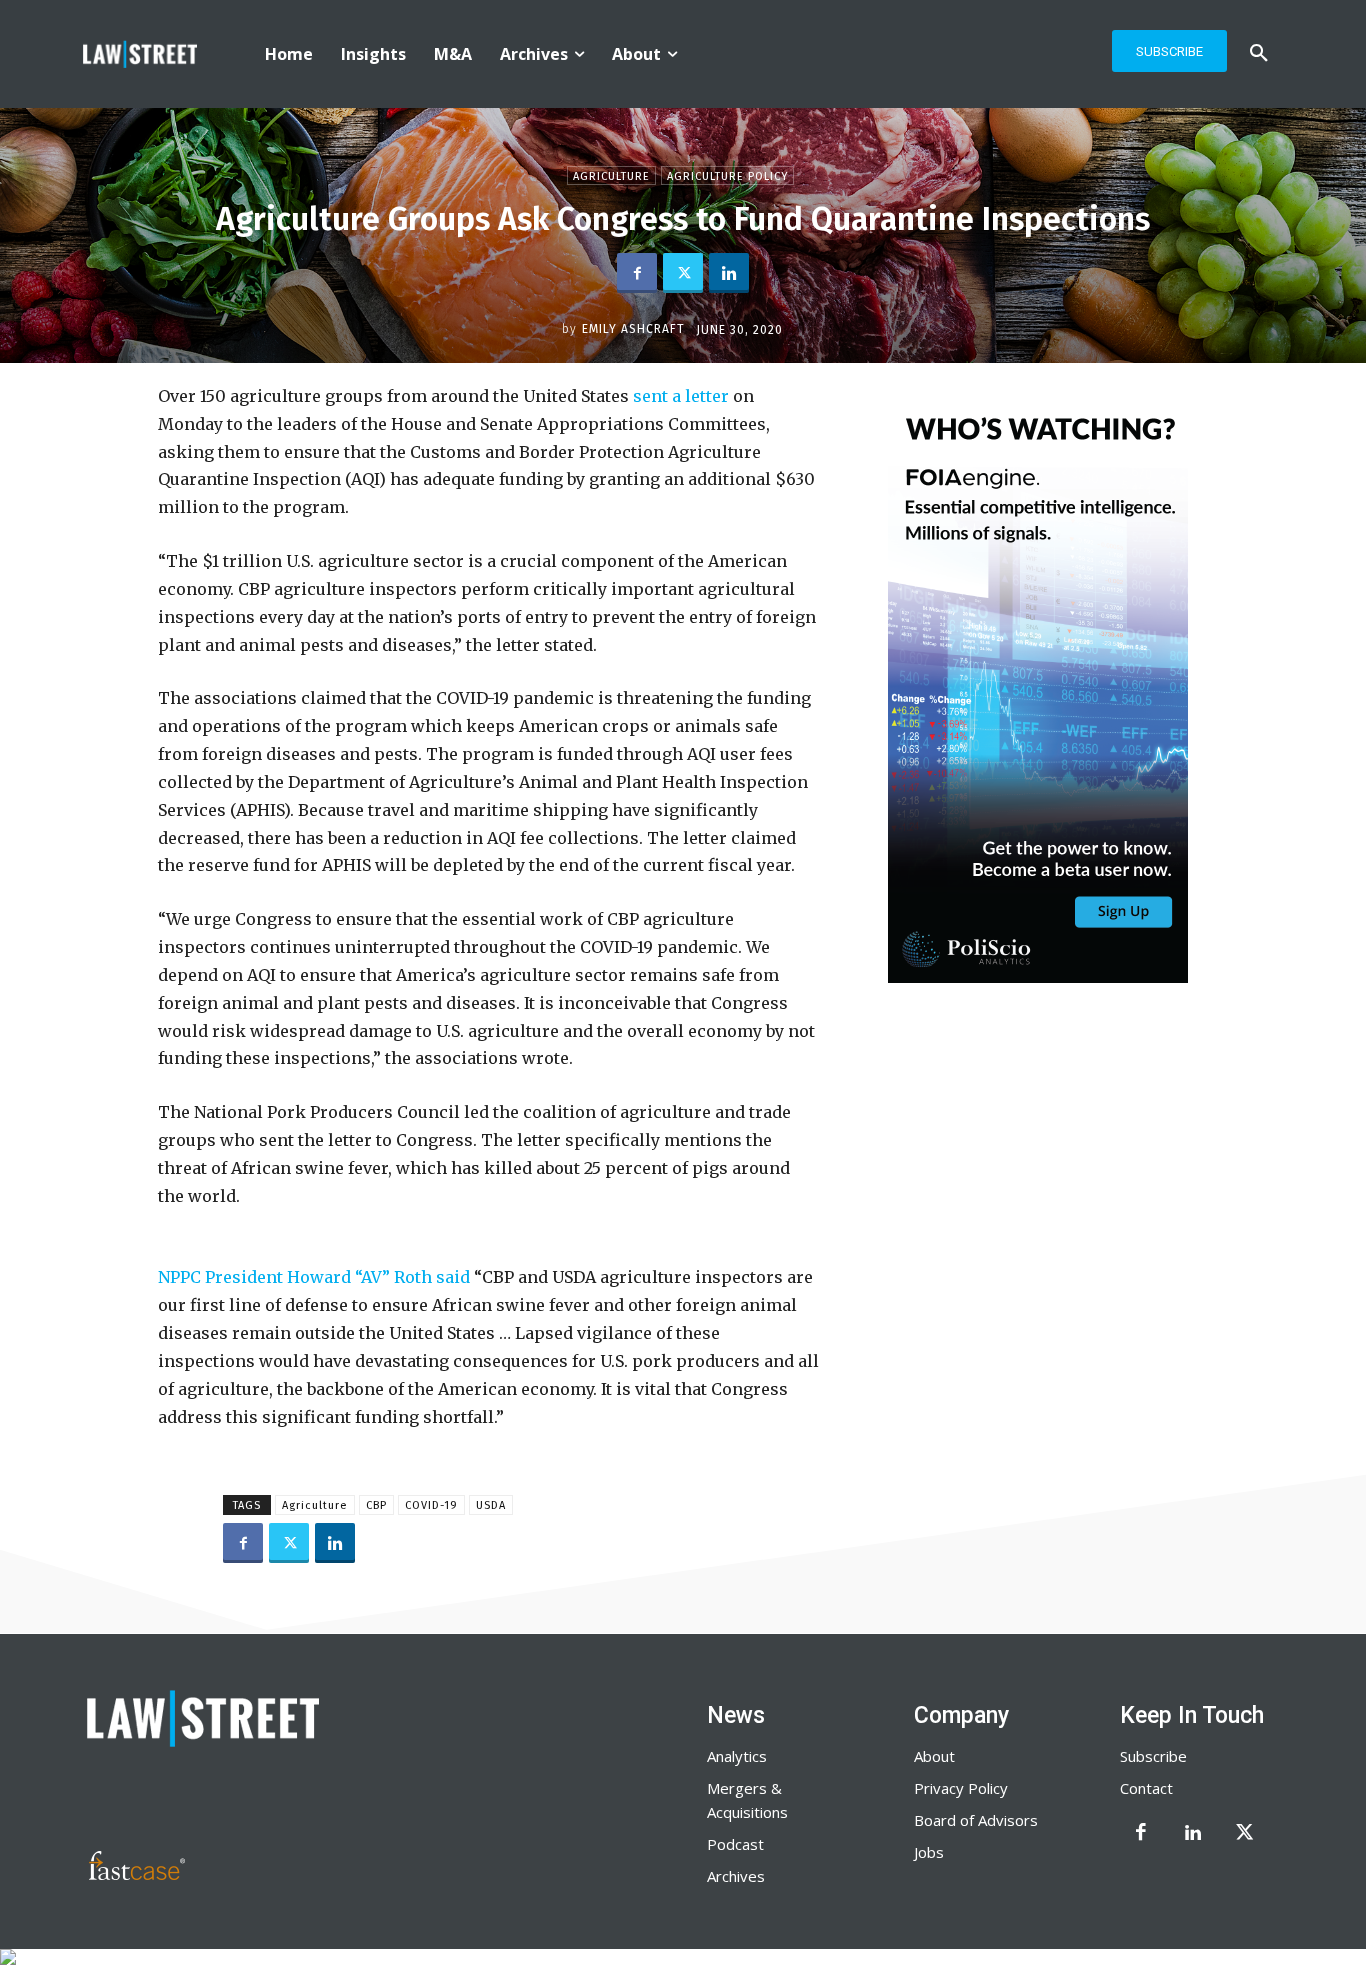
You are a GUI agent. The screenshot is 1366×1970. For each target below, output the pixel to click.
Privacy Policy (961, 1788)
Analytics (737, 1756)
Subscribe (1153, 1756)
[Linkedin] (729, 273)
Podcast (735, 1844)
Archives (736, 1876)
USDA (491, 1505)
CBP (376, 1505)
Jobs (929, 1852)
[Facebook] (637, 273)
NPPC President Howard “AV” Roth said (314, 1277)
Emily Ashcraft (633, 329)
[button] (1259, 54)
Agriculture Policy (727, 176)
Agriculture (611, 176)
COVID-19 (431, 1505)
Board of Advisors (976, 1820)
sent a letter (681, 396)
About (934, 1756)
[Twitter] (683, 273)
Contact (1146, 1788)
